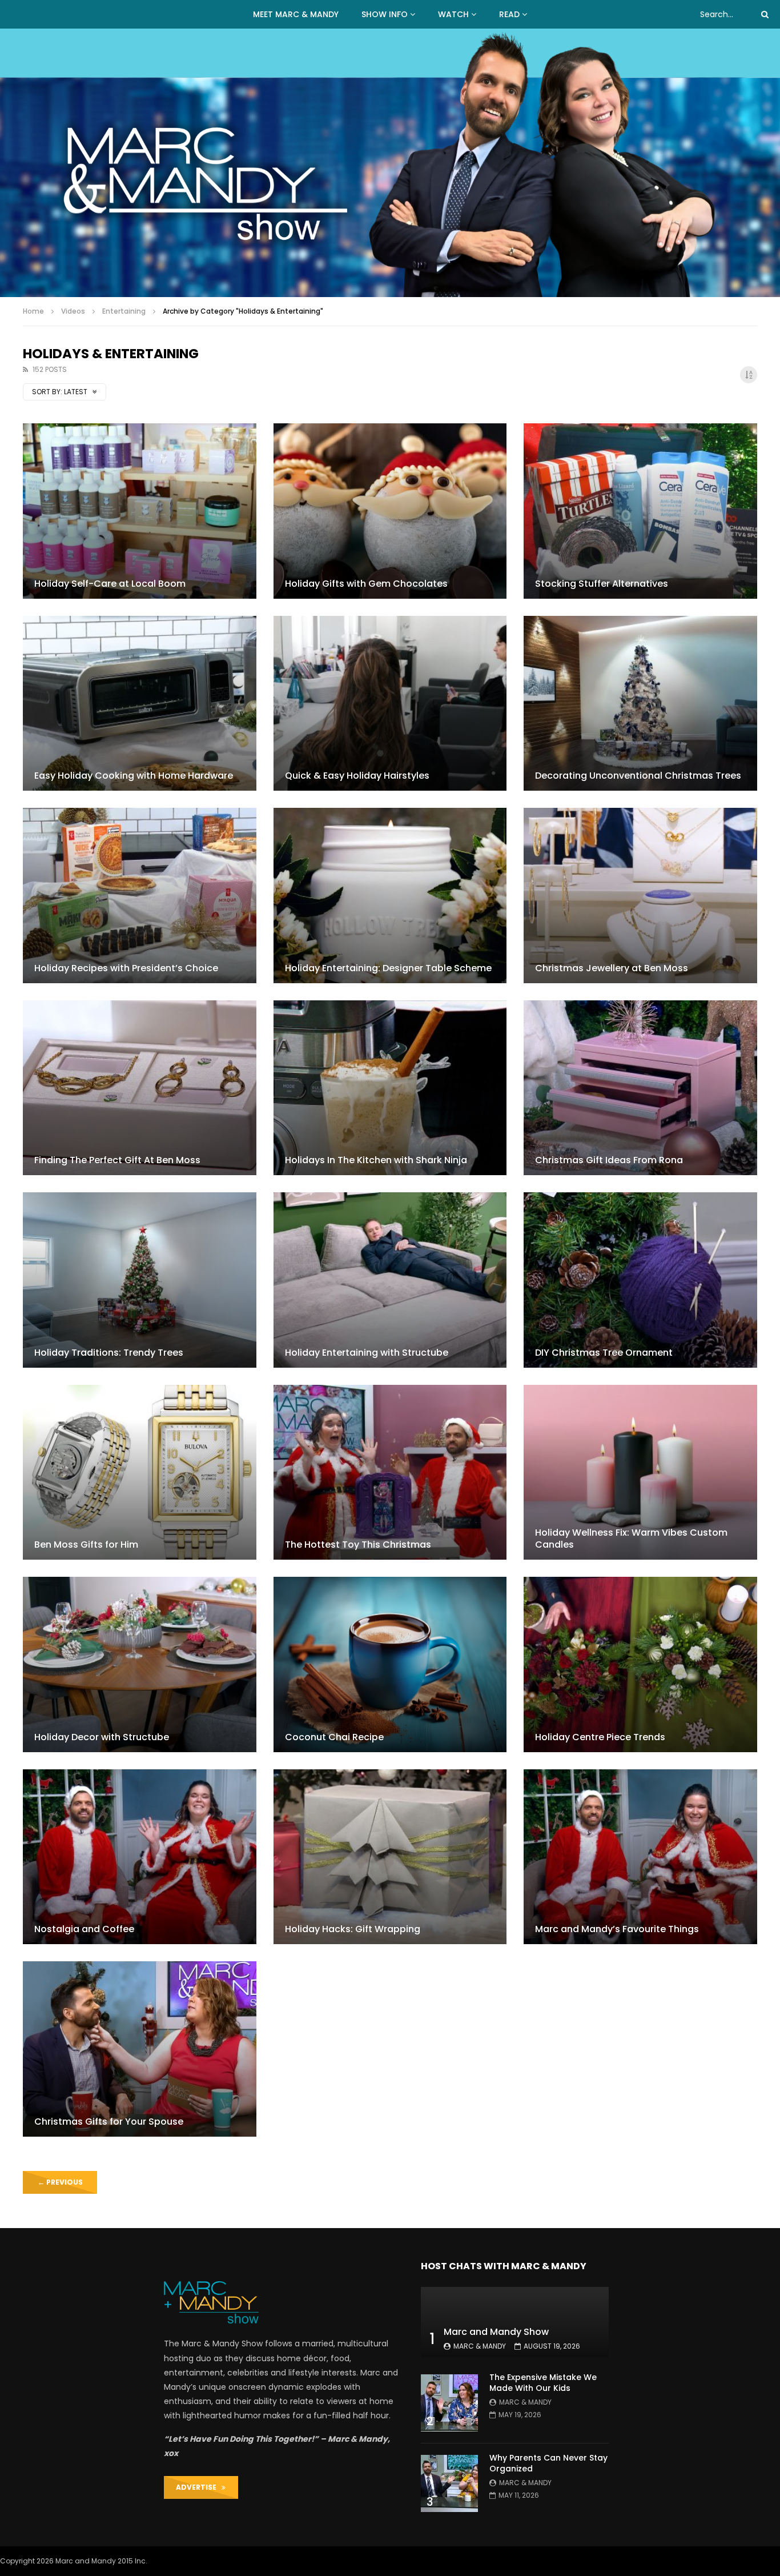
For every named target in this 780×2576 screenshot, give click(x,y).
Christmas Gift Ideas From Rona (609, 1160)
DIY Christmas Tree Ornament (604, 1353)
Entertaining (124, 311)
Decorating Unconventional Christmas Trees (638, 776)
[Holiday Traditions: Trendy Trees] (140, 1280)
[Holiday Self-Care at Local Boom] (140, 511)
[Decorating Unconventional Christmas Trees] (640, 703)
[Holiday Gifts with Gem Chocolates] (390, 511)
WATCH (453, 14)
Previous (60, 2182)
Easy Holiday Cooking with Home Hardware (134, 776)
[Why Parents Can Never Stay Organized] (449, 2483)
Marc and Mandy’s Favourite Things (617, 1929)
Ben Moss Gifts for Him (86, 1545)
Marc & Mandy (480, 2346)
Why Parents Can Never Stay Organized (548, 2463)
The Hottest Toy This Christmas (358, 1545)
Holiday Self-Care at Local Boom (110, 584)
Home (33, 311)
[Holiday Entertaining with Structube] (390, 1280)
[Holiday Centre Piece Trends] (640, 1664)
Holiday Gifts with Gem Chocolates (366, 584)
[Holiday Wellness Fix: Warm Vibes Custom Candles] (640, 1472)
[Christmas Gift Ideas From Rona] (640, 1088)
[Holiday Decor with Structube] (140, 1664)
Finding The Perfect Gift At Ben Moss (117, 1160)
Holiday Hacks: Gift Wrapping (353, 1929)
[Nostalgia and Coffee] (140, 1857)
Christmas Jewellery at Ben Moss (612, 968)
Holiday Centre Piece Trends (600, 1737)
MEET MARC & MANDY (296, 14)
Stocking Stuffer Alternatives (602, 584)
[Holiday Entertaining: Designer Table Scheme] (390, 895)
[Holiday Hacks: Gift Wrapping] (390, 1857)
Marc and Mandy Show (496, 2332)
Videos (73, 311)
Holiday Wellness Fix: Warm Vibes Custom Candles (631, 1539)
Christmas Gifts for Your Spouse (109, 2122)
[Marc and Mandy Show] (390, 163)
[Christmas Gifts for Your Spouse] (140, 2049)
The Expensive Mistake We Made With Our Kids (543, 2383)
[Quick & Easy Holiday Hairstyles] (390, 703)
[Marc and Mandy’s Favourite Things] (640, 1857)
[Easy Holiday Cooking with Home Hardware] (140, 703)
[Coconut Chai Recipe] (390, 1664)
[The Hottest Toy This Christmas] (390, 1472)
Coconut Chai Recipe (334, 1737)
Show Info (385, 14)
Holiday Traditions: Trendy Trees (109, 1353)
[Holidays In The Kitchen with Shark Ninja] (390, 1088)
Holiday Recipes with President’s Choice (126, 968)
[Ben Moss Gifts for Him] (140, 1472)
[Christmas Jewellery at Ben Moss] (640, 895)
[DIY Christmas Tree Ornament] (640, 1280)
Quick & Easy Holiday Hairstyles (357, 776)
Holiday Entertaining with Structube (367, 1353)
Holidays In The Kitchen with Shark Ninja (376, 1160)
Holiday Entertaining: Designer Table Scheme (388, 968)
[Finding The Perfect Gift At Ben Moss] (140, 1088)
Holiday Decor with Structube (102, 1737)
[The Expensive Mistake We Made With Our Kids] (449, 2403)
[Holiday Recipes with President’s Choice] (140, 895)
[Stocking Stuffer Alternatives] (640, 511)
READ (509, 14)
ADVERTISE (199, 2487)
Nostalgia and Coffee (84, 1929)
